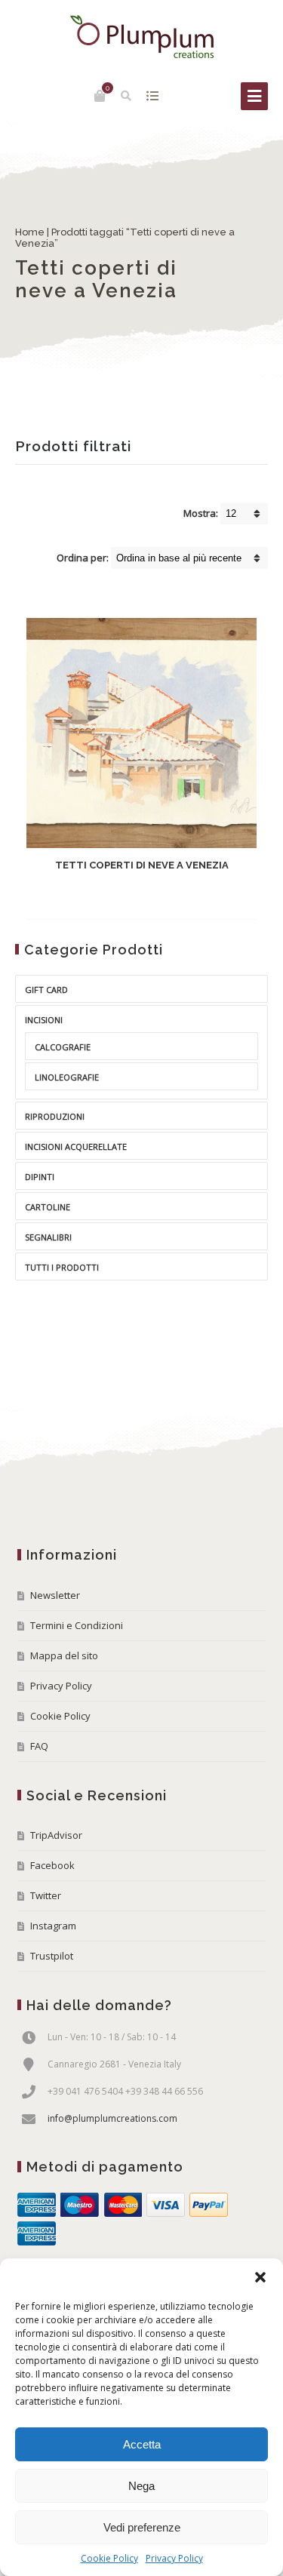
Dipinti (40, 1177)
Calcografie (63, 1047)
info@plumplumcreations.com (112, 2118)
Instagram (53, 1926)
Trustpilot (52, 1956)
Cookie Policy (109, 2558)
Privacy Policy (174, 2558)
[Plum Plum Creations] (142, 37)
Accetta (142, 2444)
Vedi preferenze (142, 2527)
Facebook (52, 1865)
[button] (260, 2277)
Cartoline (48, 1207)
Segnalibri (48, 1237)
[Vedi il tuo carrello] (100, 96)
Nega (141, 2486)
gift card (46, 990)
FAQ (39, 1746)
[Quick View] (179, 896)
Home (30, 232)
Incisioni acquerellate (76, 1147)
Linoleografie (67, 1077)
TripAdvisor (56, 1835)
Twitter (46, 1895)
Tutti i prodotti (62, 1267)
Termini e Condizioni (77, 1625)
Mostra (152, 96)
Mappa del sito (64, 1655)
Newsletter (55, 1595)
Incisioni (44, 1020)
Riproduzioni (55, 1116)
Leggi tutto (129, 897)
